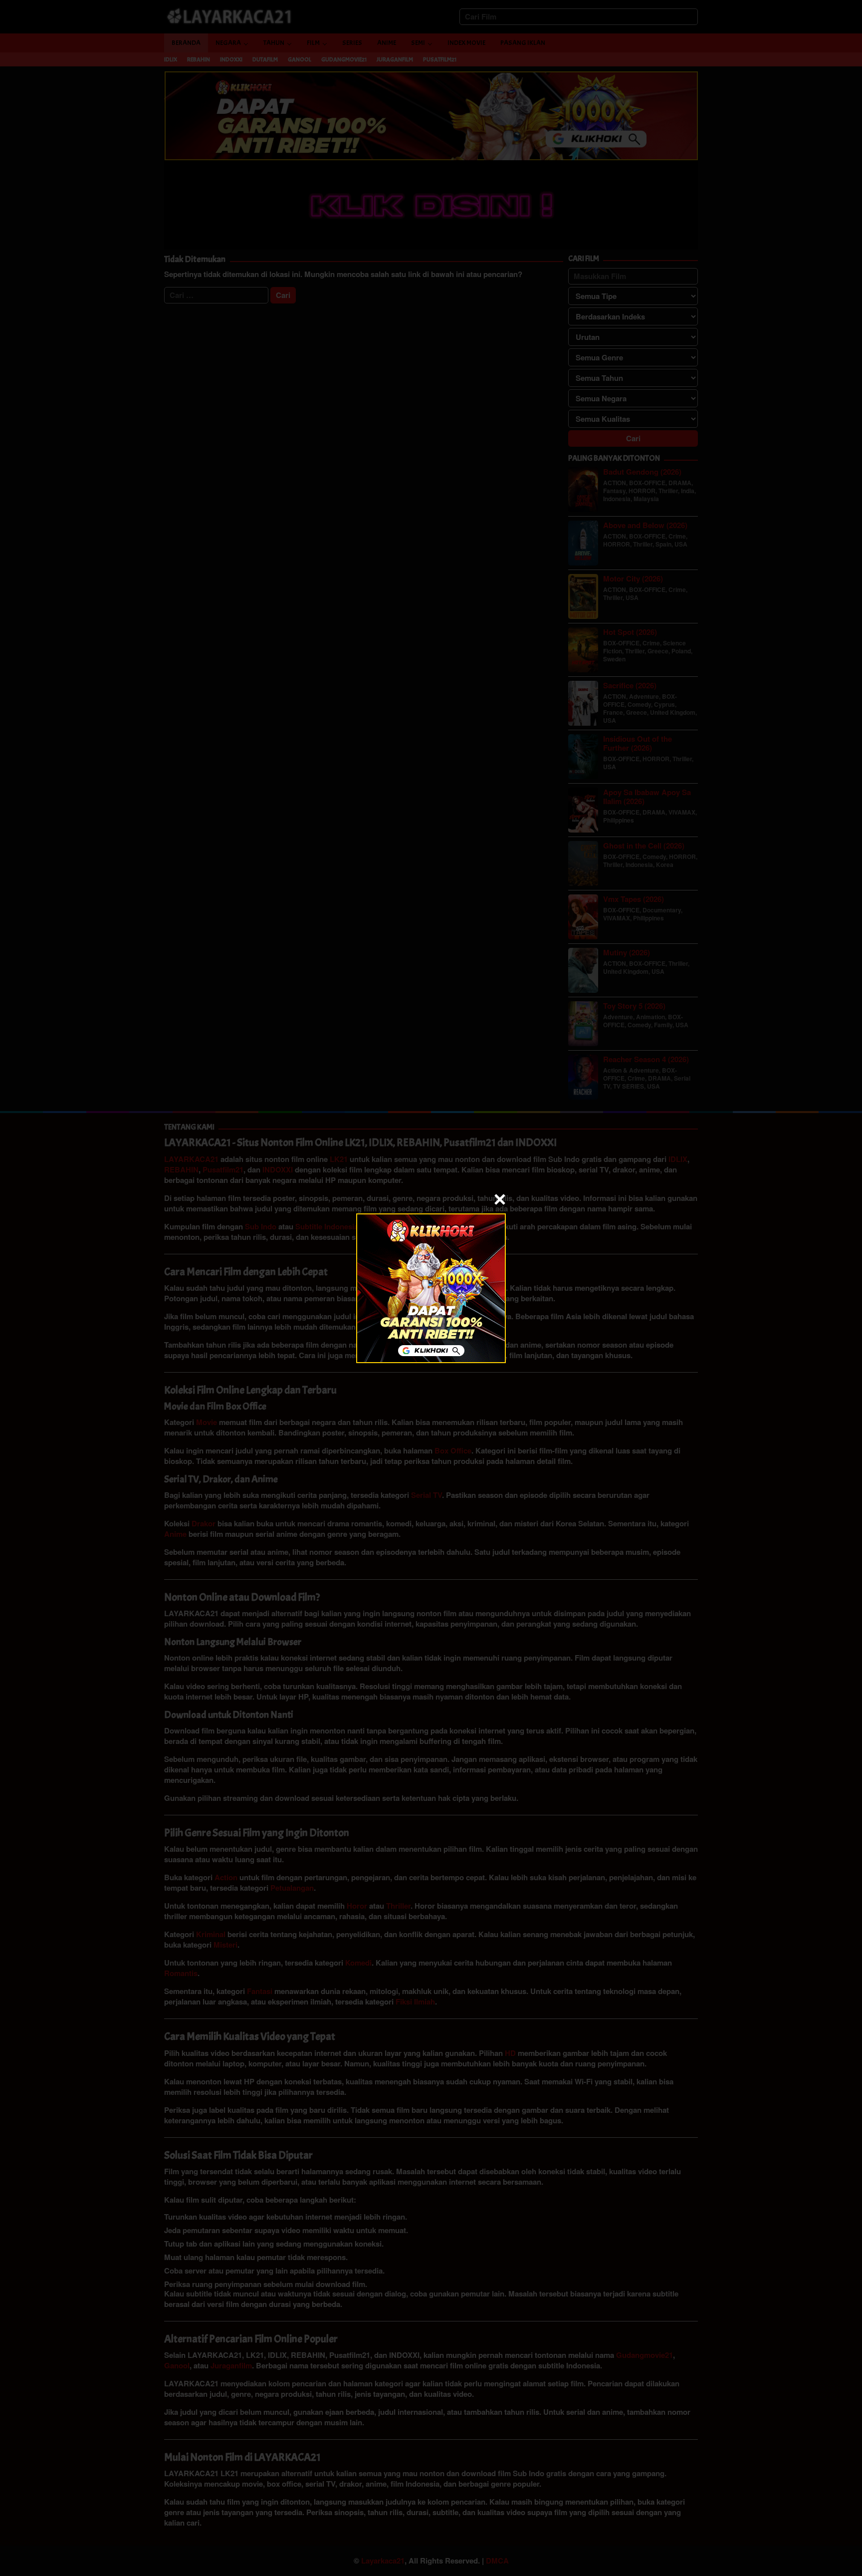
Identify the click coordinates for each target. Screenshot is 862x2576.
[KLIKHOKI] (431, 1287)
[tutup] (500, 1199)
